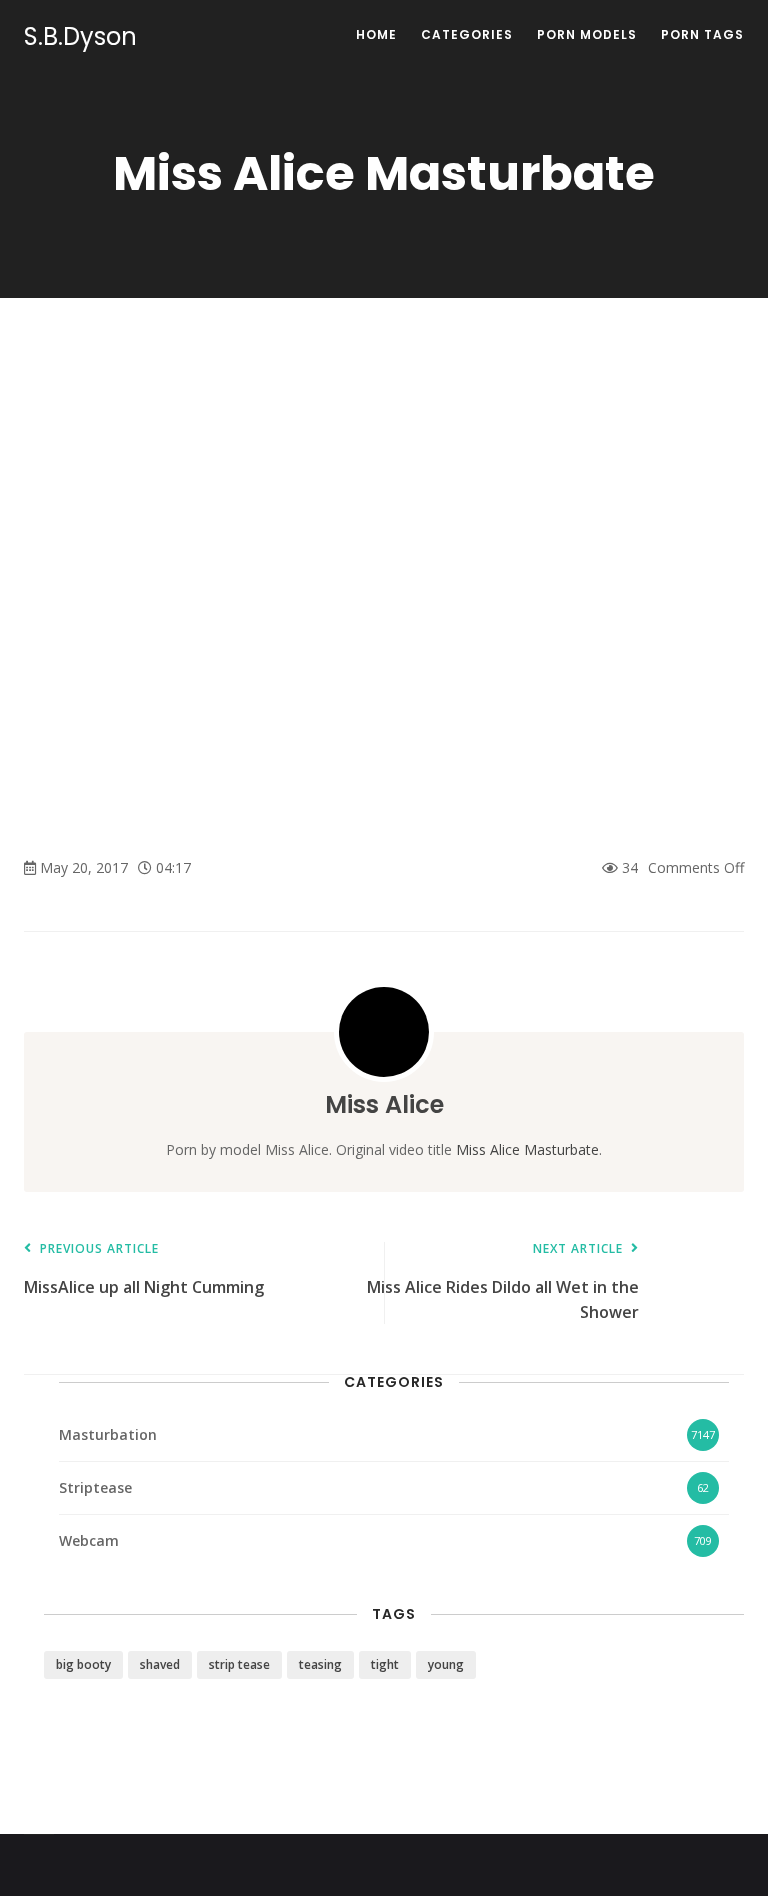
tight (385, 1664)
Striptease (95, 1487)
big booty (83, 1664)
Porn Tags (702, 34)
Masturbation (108, 1434)
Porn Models (587, 34)
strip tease (239, 1664)
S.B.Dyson (80, 37)
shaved (160, 1664)
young (446, 1664)
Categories (467, 34)
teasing (320, 1664)
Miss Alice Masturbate (527, 1149)
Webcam (89, 1540)
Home (376, 34)
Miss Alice (384, 1104)
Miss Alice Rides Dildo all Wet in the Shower (503, 1282)
